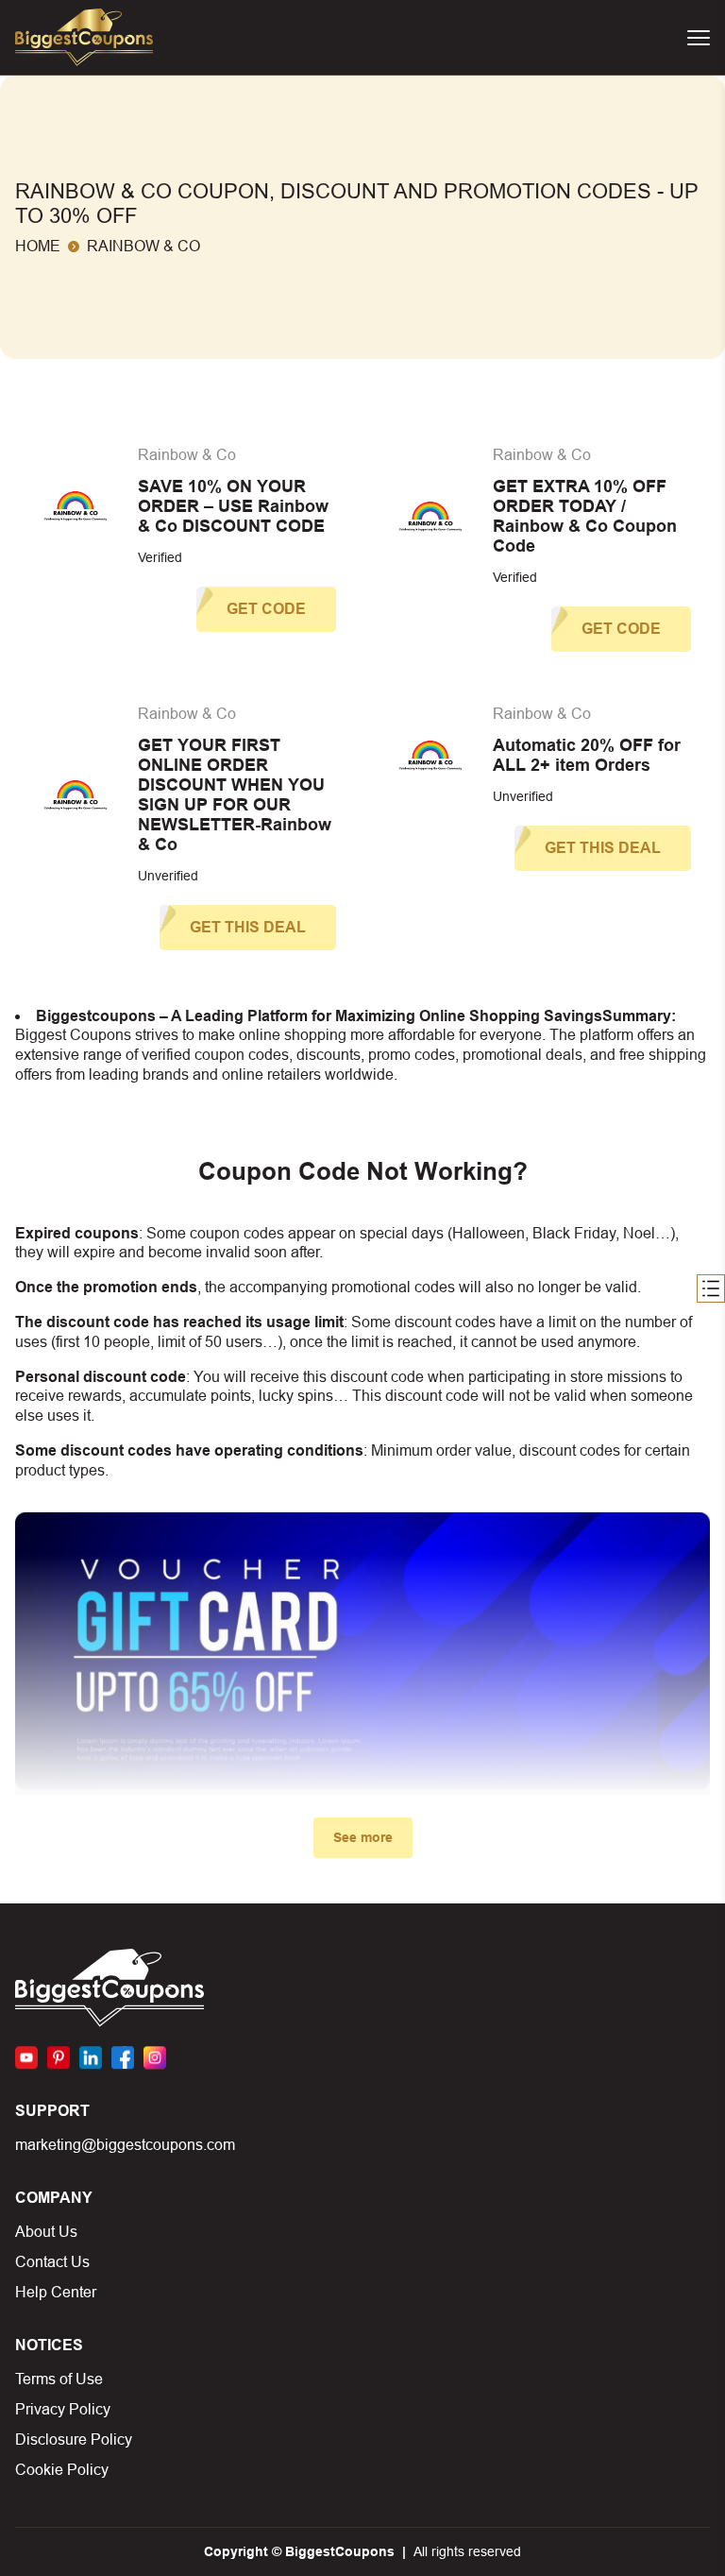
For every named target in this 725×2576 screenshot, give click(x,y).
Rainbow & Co (187, 455)
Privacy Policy (63, 2409)
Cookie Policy (62, 2470)
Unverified (168, 876)
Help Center (56, 2292)
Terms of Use (59, 2379)
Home (38, 246)
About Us (46, 2232)
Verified (160, 557)
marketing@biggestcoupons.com (125, 2145)
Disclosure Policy (74, 2440)
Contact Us (52, 2262)
